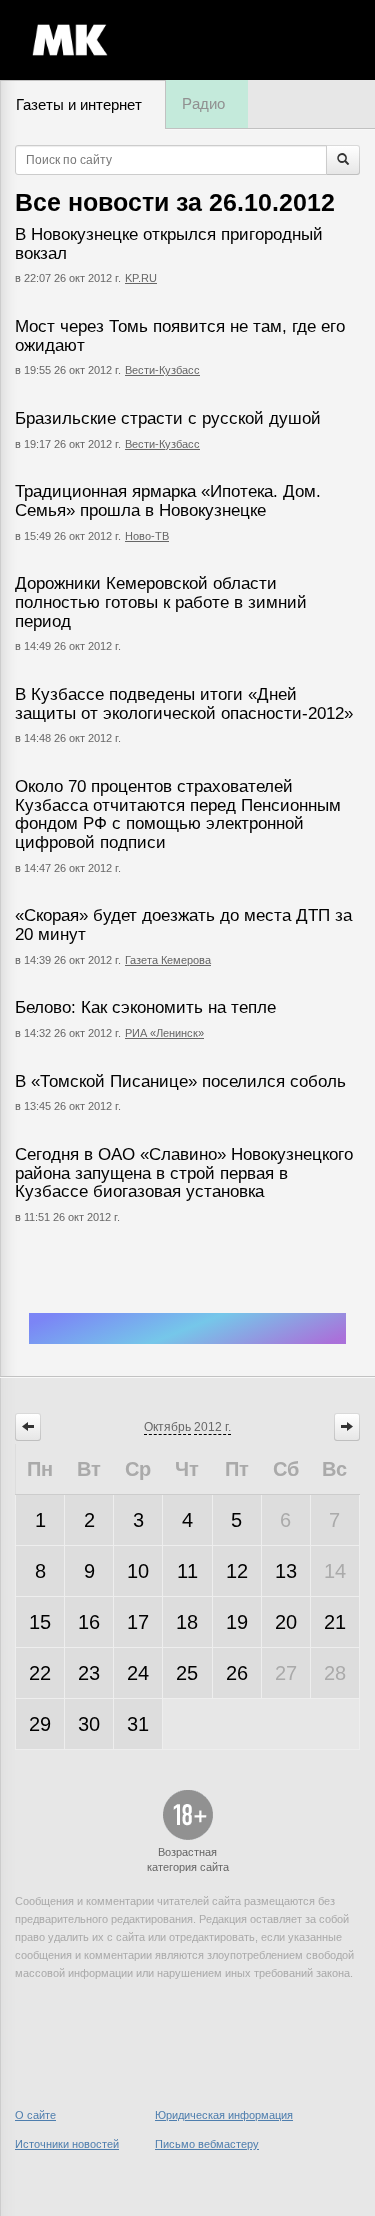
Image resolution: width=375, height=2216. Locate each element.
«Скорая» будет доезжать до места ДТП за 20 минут (183, 925)
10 (138, 1571)
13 (286, 1571)
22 (40, 1673)
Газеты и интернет (79, 104)
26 (237, 1673)
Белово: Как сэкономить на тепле (145, 1007)
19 (237, 1622)
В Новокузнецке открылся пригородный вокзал (169, 244)
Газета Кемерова (168, 960)
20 (286, 1622)
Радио (203, 103)
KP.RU (141, 278)
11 (187, 1571)
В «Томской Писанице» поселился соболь (180, 1081)
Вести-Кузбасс (162, 370)
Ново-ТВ (147, 536)
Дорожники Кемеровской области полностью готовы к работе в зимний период (161, 602)
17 (138, 1622)
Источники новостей (67, 2144)
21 (335, 1622)
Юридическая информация (224, 2115)
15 (40, 1622)
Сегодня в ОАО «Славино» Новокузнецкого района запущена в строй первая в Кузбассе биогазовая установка (184, 1173)
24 (138, 1673)
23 (89, 1673)
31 (138, 1724)
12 (237, 1571)
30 (89, 1724)
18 (187, 1622)
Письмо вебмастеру (207, 2144)
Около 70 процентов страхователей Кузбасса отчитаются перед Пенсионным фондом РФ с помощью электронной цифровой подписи (178, 814)
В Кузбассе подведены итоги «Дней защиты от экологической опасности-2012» (184, 704)
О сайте (35, 2115)
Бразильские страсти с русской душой (168, 418)
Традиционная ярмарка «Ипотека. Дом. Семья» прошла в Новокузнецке (168, 501)
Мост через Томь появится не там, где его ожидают (180, 336)
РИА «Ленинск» (164, 1033)
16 (89, 1622)
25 (187, 1673)
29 (40, 1724)
